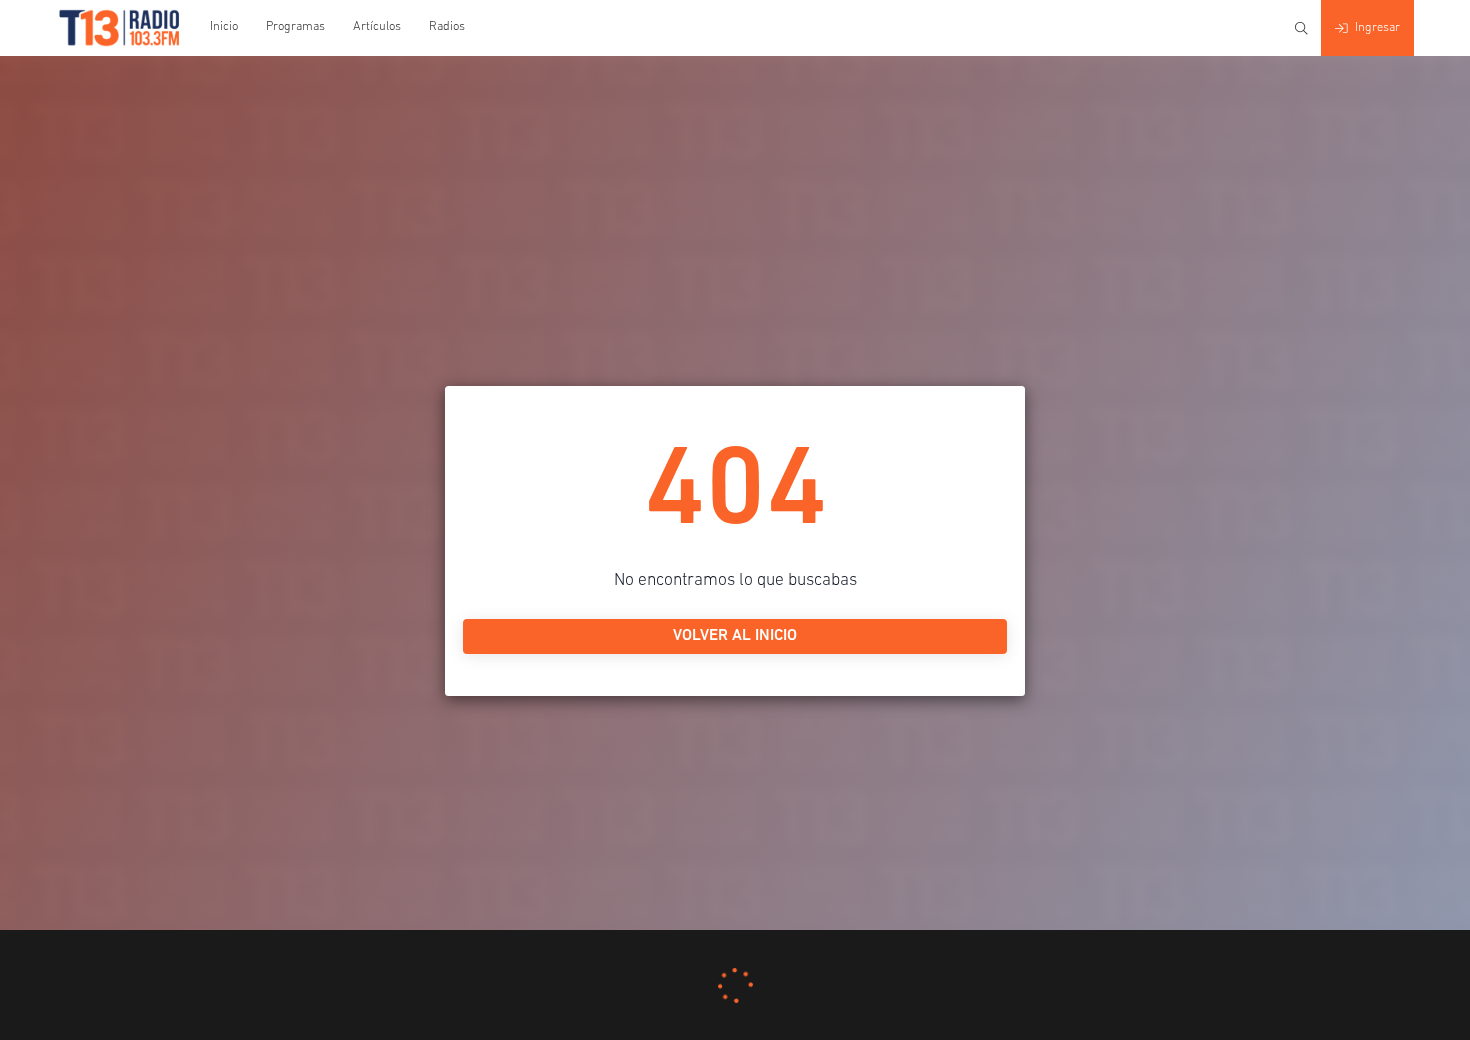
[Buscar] (1301, 28)
